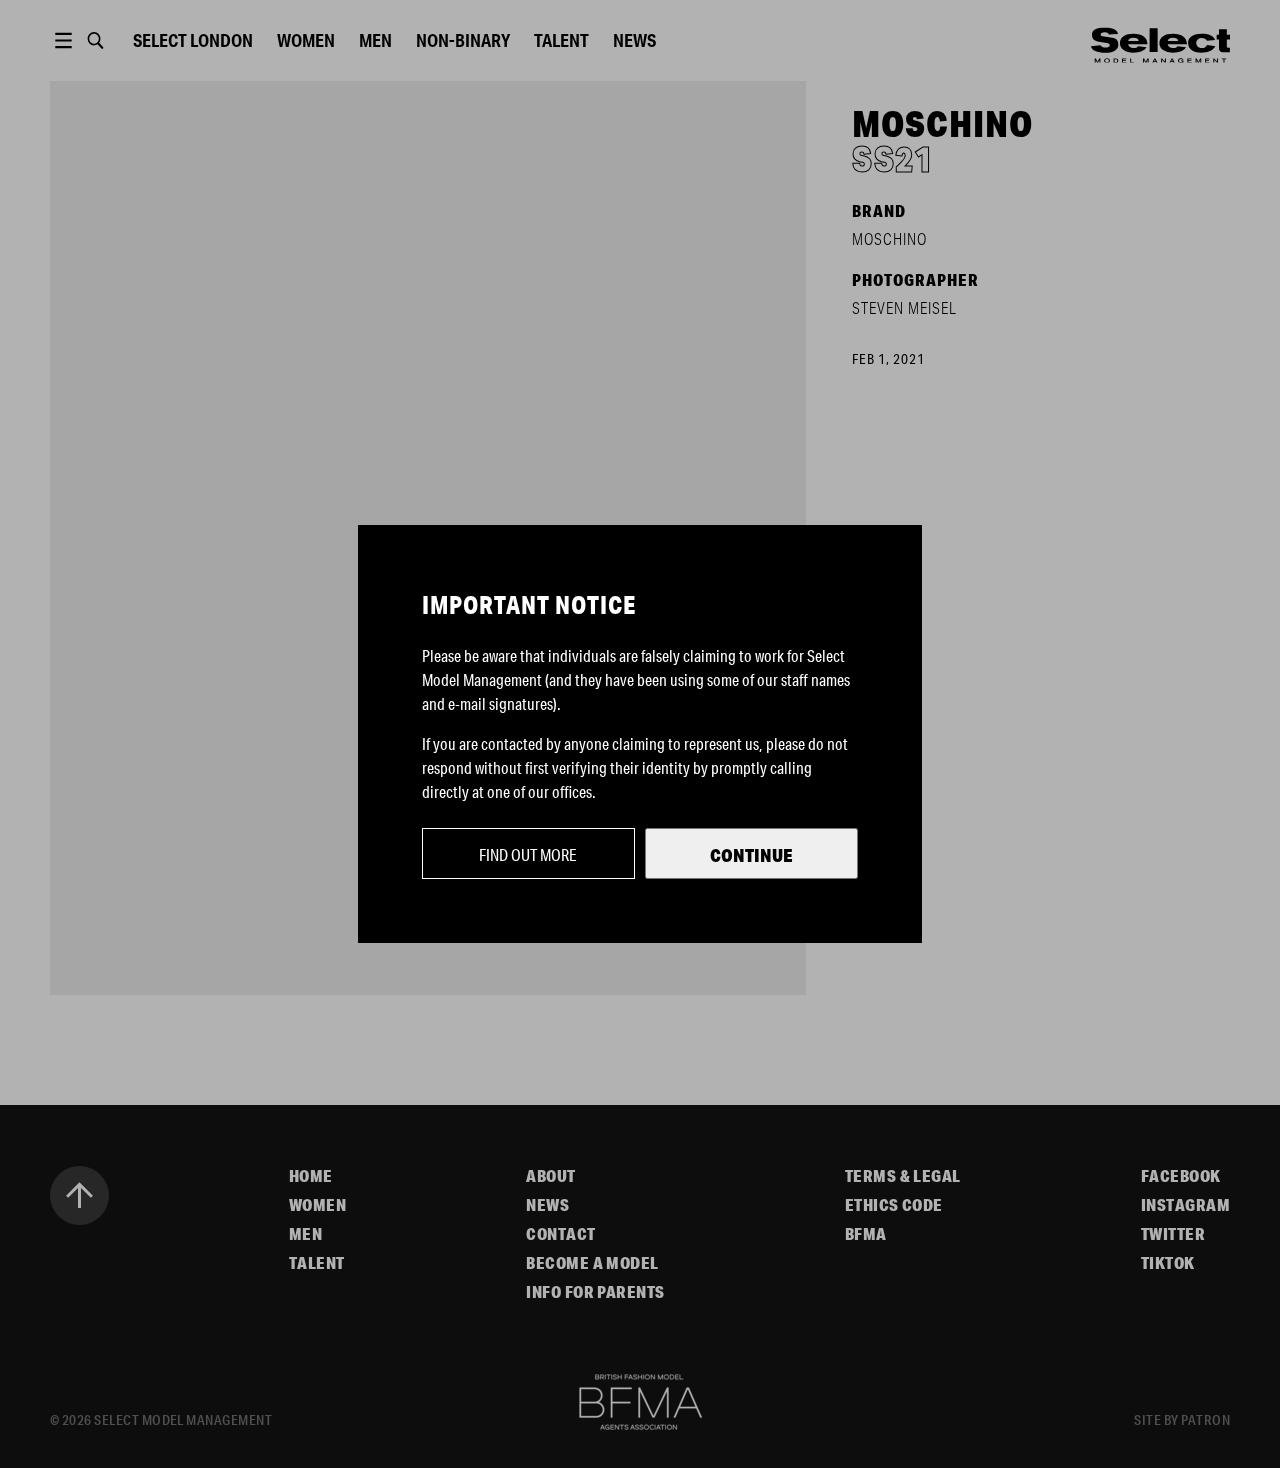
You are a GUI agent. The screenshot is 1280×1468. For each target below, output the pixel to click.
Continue (751, 855)
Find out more (528, 854)
